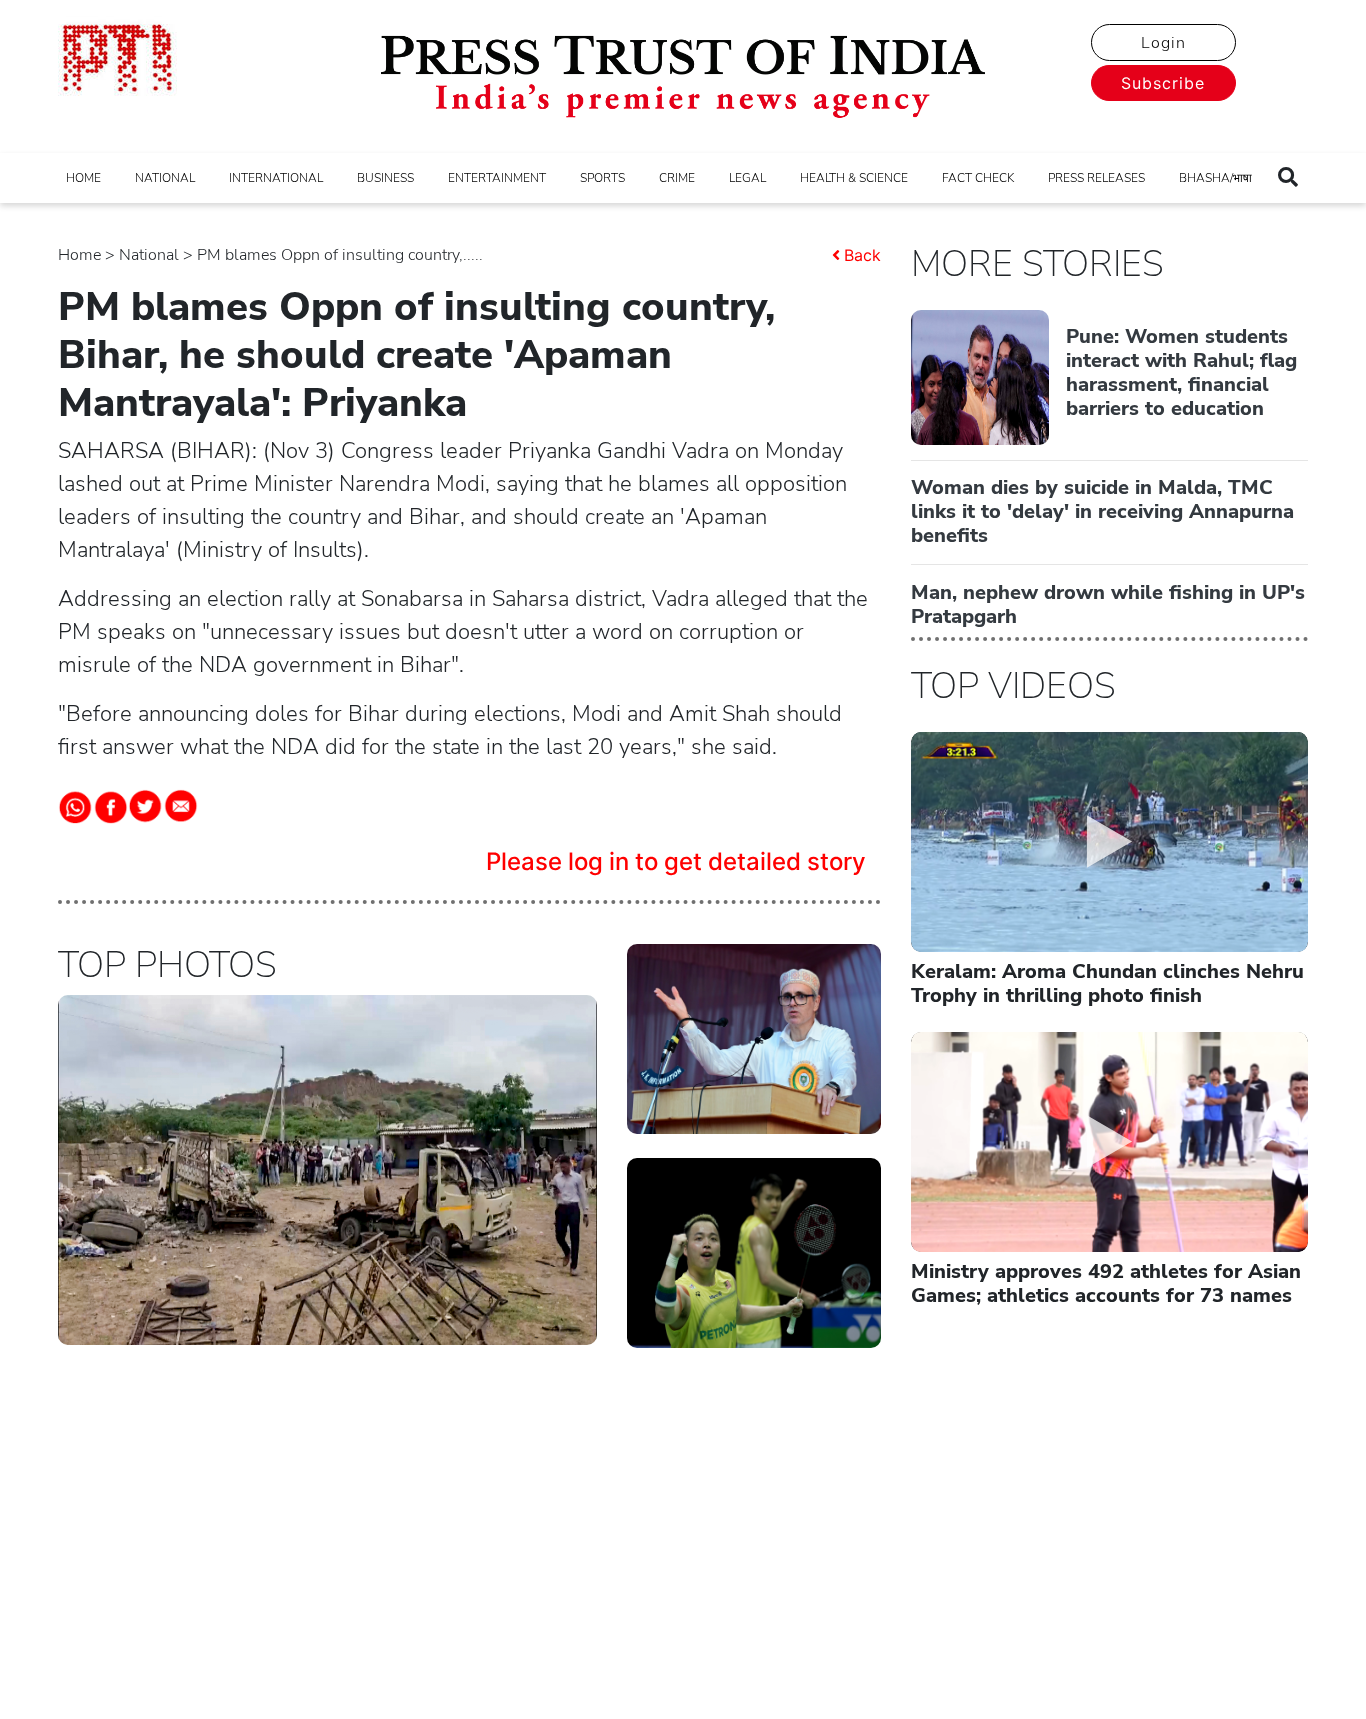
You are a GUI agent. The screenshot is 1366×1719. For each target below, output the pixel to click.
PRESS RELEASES (1096, 178)
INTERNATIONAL (276, 178)
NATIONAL (165, 178)
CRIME (677, 178)
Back (862, 255)
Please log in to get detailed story (676, 861)
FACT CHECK (978, 178)
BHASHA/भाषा (1215, 178)
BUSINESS (385, 178)
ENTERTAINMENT (497, 178)
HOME (83, 178)
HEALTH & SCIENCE (854, 178)
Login (1163, 43)
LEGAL (747, 178)
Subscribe (1163, 83)
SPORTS (602, 178)
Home (79, 255)
